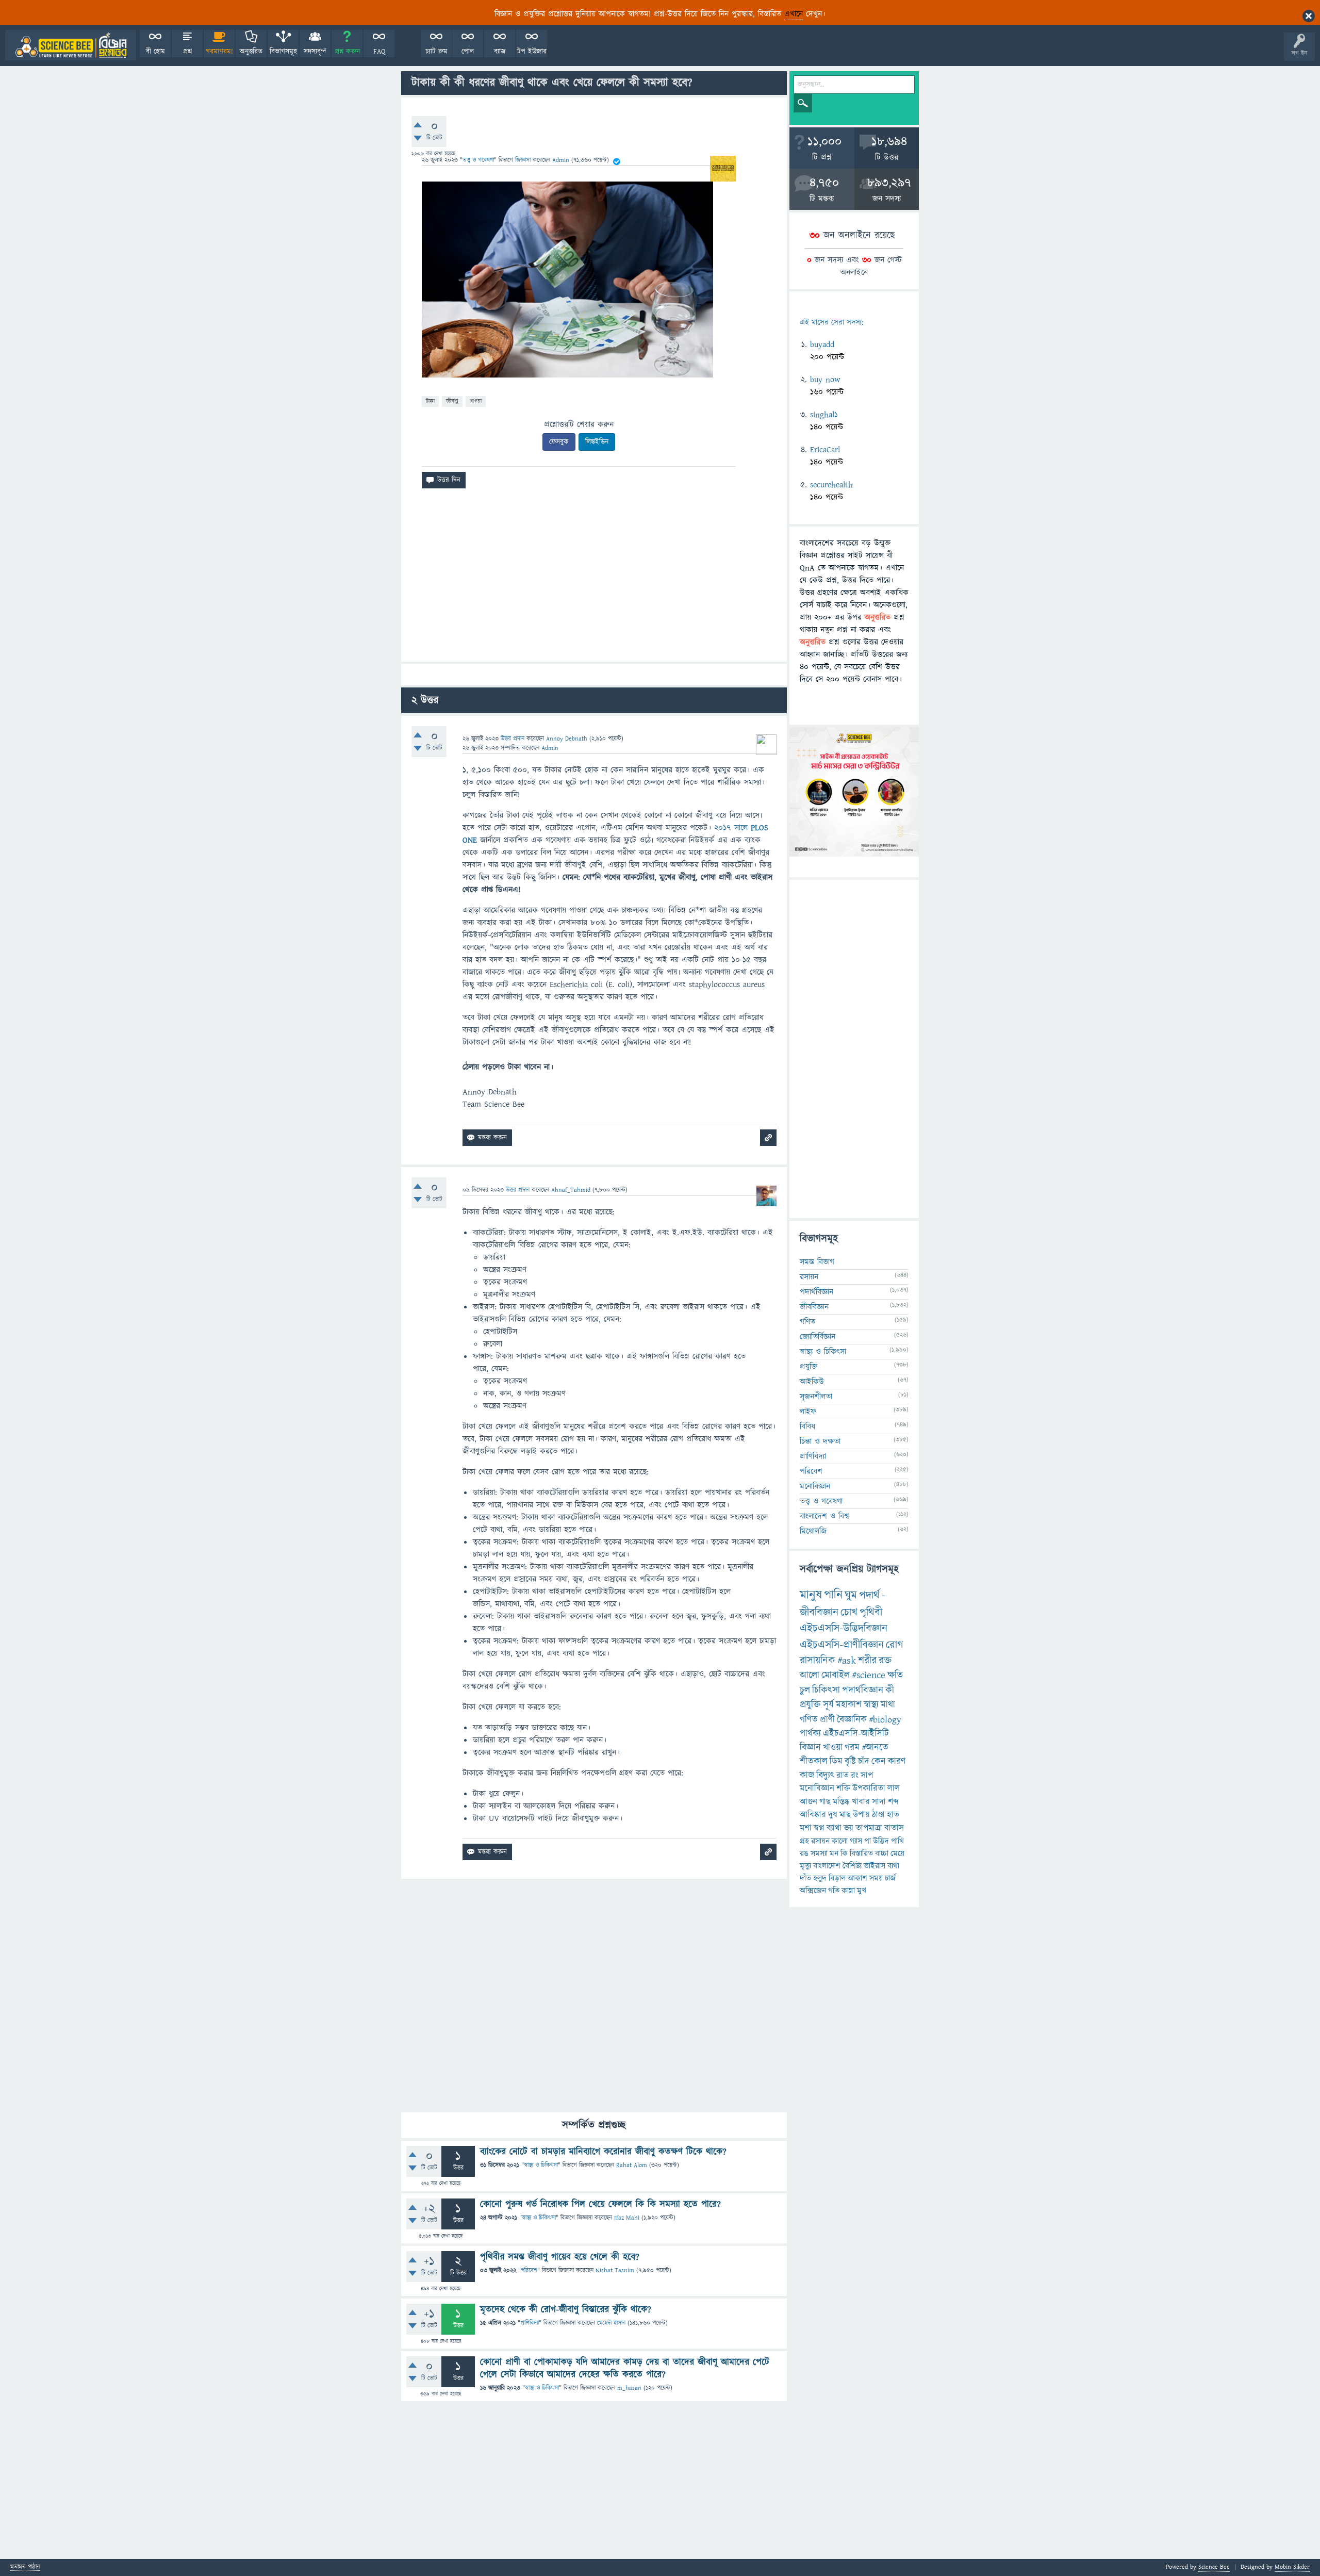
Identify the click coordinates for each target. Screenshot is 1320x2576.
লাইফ (808, 1412)
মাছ (845, 1815)
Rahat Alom (632, 2165)
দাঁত (805, 1878)
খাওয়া (476, 401)
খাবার (861, 1802)
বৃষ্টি (850, 1761)
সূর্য (828, 1705)
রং (855, 1776)
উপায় (861, 1815)
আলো (810, 1675)
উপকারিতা (869, 1789)
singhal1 (824, 415)
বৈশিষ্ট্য (852, 1866)
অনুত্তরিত (251, 52)
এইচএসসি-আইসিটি (856, 1734)
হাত (893, 1815)
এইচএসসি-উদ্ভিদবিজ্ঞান (844, 1628)
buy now (825, 380)
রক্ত (885, 1661)
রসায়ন (809, 1277)
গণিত (807, 1322)
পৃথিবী (871, 1612)
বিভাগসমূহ (283, 52)
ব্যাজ (500, 52)
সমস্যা (819, 1853)
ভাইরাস (874, 1866)
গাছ (825, 1802)
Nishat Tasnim (615, 2270)
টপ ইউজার (532, 52)
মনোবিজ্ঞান (815, 1486)
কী (890, 1690)
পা (868, 1841)
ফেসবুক (559, 442)
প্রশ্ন (187, 52)
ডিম (836, 1761)
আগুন (808, 1802)
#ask (847, 1661)
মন (834, 1853)
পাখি (897, 1841)
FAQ (379, 52)
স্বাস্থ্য (871, 1705)
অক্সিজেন (813, 1891)
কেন (879, 1761)
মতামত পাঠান (25, 2567)
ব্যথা (893, 1866)
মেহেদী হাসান (611, 2323)
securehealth (831, 485)
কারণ (897, 1761)
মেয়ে (897, 1853)
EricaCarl (825, 450)
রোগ (895, 1645)
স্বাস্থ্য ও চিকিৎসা (541, 2165)
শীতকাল (814, 1761)
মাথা (888, 1705)
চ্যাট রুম (436, 52)
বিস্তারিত (861, 1853)
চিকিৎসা (826, 1690)
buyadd (822, 344)
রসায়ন (820, 1841)
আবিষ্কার (813, 1815)
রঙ (804, 1853)
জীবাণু (452, 401)
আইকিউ (812, 1382)
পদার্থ (869, 1595)
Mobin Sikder (1292, 2567)
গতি (834, 1891)
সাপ (867, 1776)
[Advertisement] (594, 579)
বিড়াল (837, 1878)
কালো (840, 1841)
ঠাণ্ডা (878, 1815)
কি (844, 1853)
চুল (805, 1690)
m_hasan (629, 2388)
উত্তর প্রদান (513, 739)
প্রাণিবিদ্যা (530, 2323)
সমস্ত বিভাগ (817, 1262)
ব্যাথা (834, 1828)
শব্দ (893, 1802)
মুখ (862, 1891)
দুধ (833, 1815)
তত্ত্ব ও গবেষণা (478, 160)
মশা (806, 1828)
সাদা (879, 1802)
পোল (468, 52)
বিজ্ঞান (810, 1748)
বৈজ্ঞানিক (852, 1720)
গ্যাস (856, 1841)
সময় (876, 1878)
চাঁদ (864, 1761)
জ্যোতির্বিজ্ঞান (818, 1337)
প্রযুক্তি (808, 1367)
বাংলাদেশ (827, 1866)
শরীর (867, 1661)
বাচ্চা (882, 1853)
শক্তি (843, 1789)
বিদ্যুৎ (825, 1775)
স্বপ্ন (819, 1828)
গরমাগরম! (219, 52)
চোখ (849, 1612)
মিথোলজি (813, 1531)
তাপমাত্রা (869, 1828)
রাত (843, 1776)
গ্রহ (804, 1841)
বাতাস (894, 1828)
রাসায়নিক (818, 1661)
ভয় (848, 1828)
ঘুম (851, 1595)
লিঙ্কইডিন (597, 442)
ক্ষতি (895, 1675)
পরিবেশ (529, 2270)
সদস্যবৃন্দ (315, 52)
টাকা (430, 401)
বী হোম (155, 52)
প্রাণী (827, 1720)
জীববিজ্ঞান (814, 1307)
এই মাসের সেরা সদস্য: (831, 323)
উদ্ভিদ (881, 1841)
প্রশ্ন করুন (347, 52)
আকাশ (857, 1878)
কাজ (807, 1775)
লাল (894, 1789)
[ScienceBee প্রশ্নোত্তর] (71, 45)
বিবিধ (807, 1426)
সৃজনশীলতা (816, 1397)
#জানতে (875, 1748)
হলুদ (820, 1878)
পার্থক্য (810, 1734)
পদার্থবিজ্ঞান (816, 1292)
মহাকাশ (849, 1705)
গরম (852, 1748)
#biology (885, 1720)
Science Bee (1214, 2567)
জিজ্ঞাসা (524, 160)
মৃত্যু (805, 1866)
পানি (833, 1595)
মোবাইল (836, 1675)
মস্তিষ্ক (841, 1802)
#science (869, 1675)
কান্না (848, 1891)
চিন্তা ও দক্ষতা (820, 1441)
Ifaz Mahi (627, 2218)
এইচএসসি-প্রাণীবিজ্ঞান (842, 1645)
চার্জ (890, 1878)
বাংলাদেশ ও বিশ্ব (824, 1516)
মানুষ (811, 1595)
